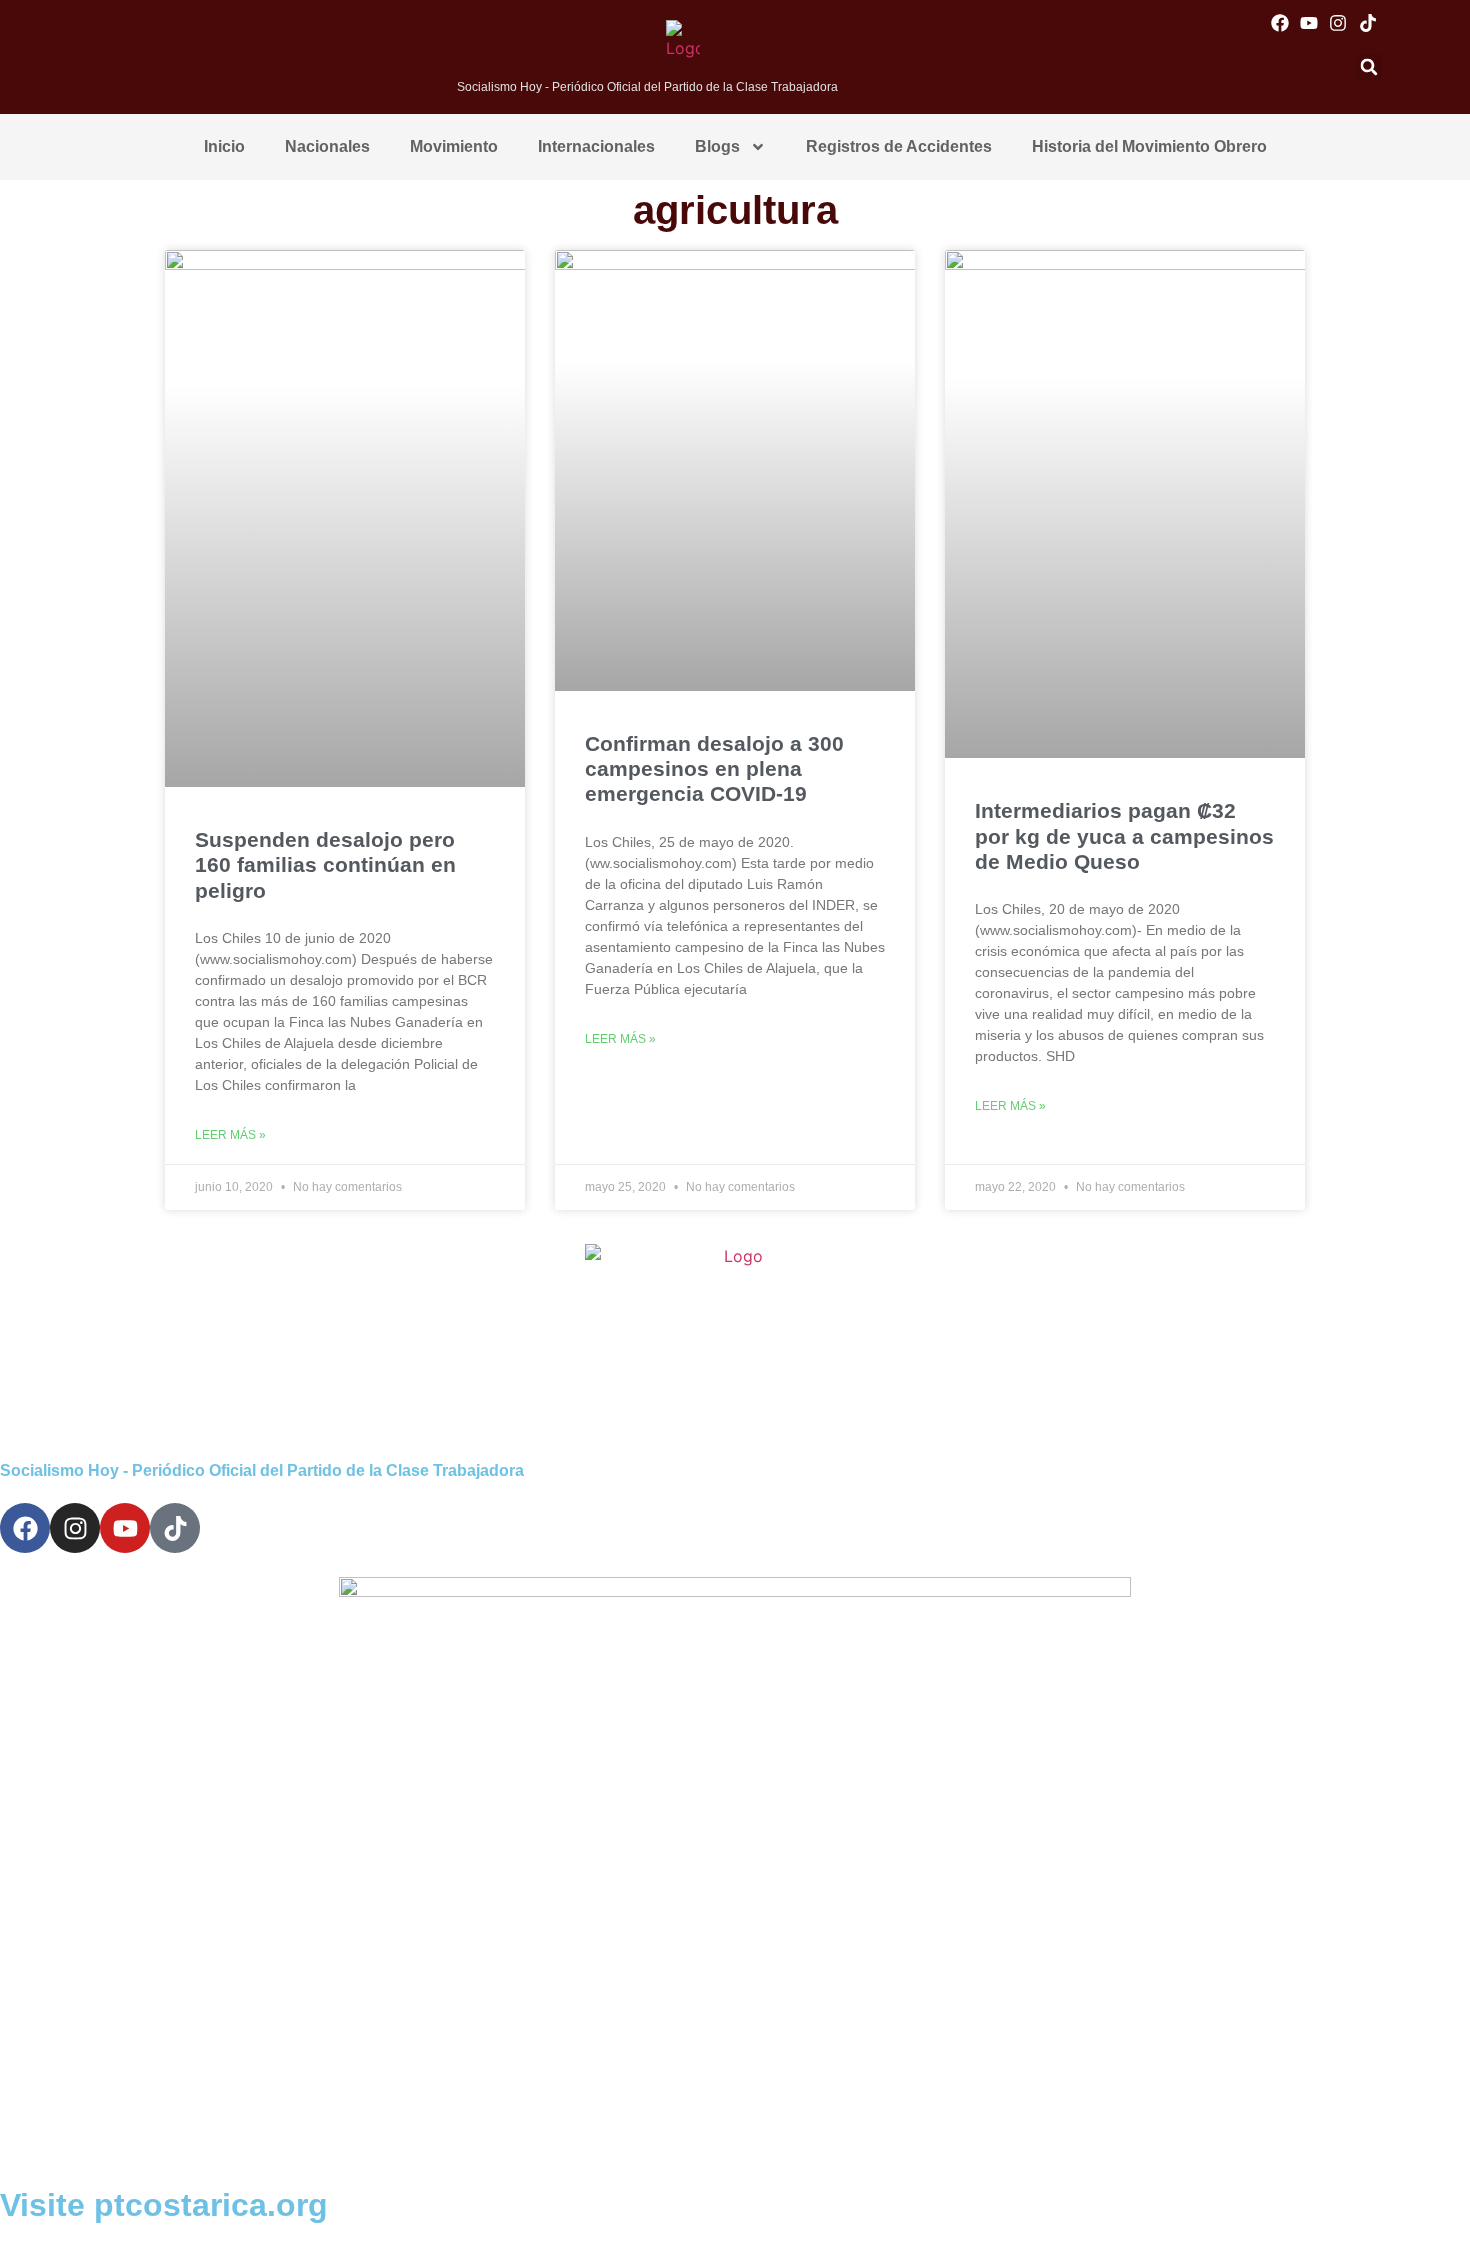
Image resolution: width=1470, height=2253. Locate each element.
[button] (1369, 67)
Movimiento (454, 146)
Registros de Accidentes (899, 146)
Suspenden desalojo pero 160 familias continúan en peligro (325, 864)
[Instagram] (1338, 22)
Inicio (224, 146)
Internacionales (596, 146)
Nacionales (327, 146)
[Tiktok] (1367, 22)
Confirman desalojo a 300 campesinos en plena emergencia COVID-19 (714, 768)
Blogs (717, 146)
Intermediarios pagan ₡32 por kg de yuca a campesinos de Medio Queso (1124, 835)
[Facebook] (1280, 22)
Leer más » (230, 1135)
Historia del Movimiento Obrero (1149, 146)
